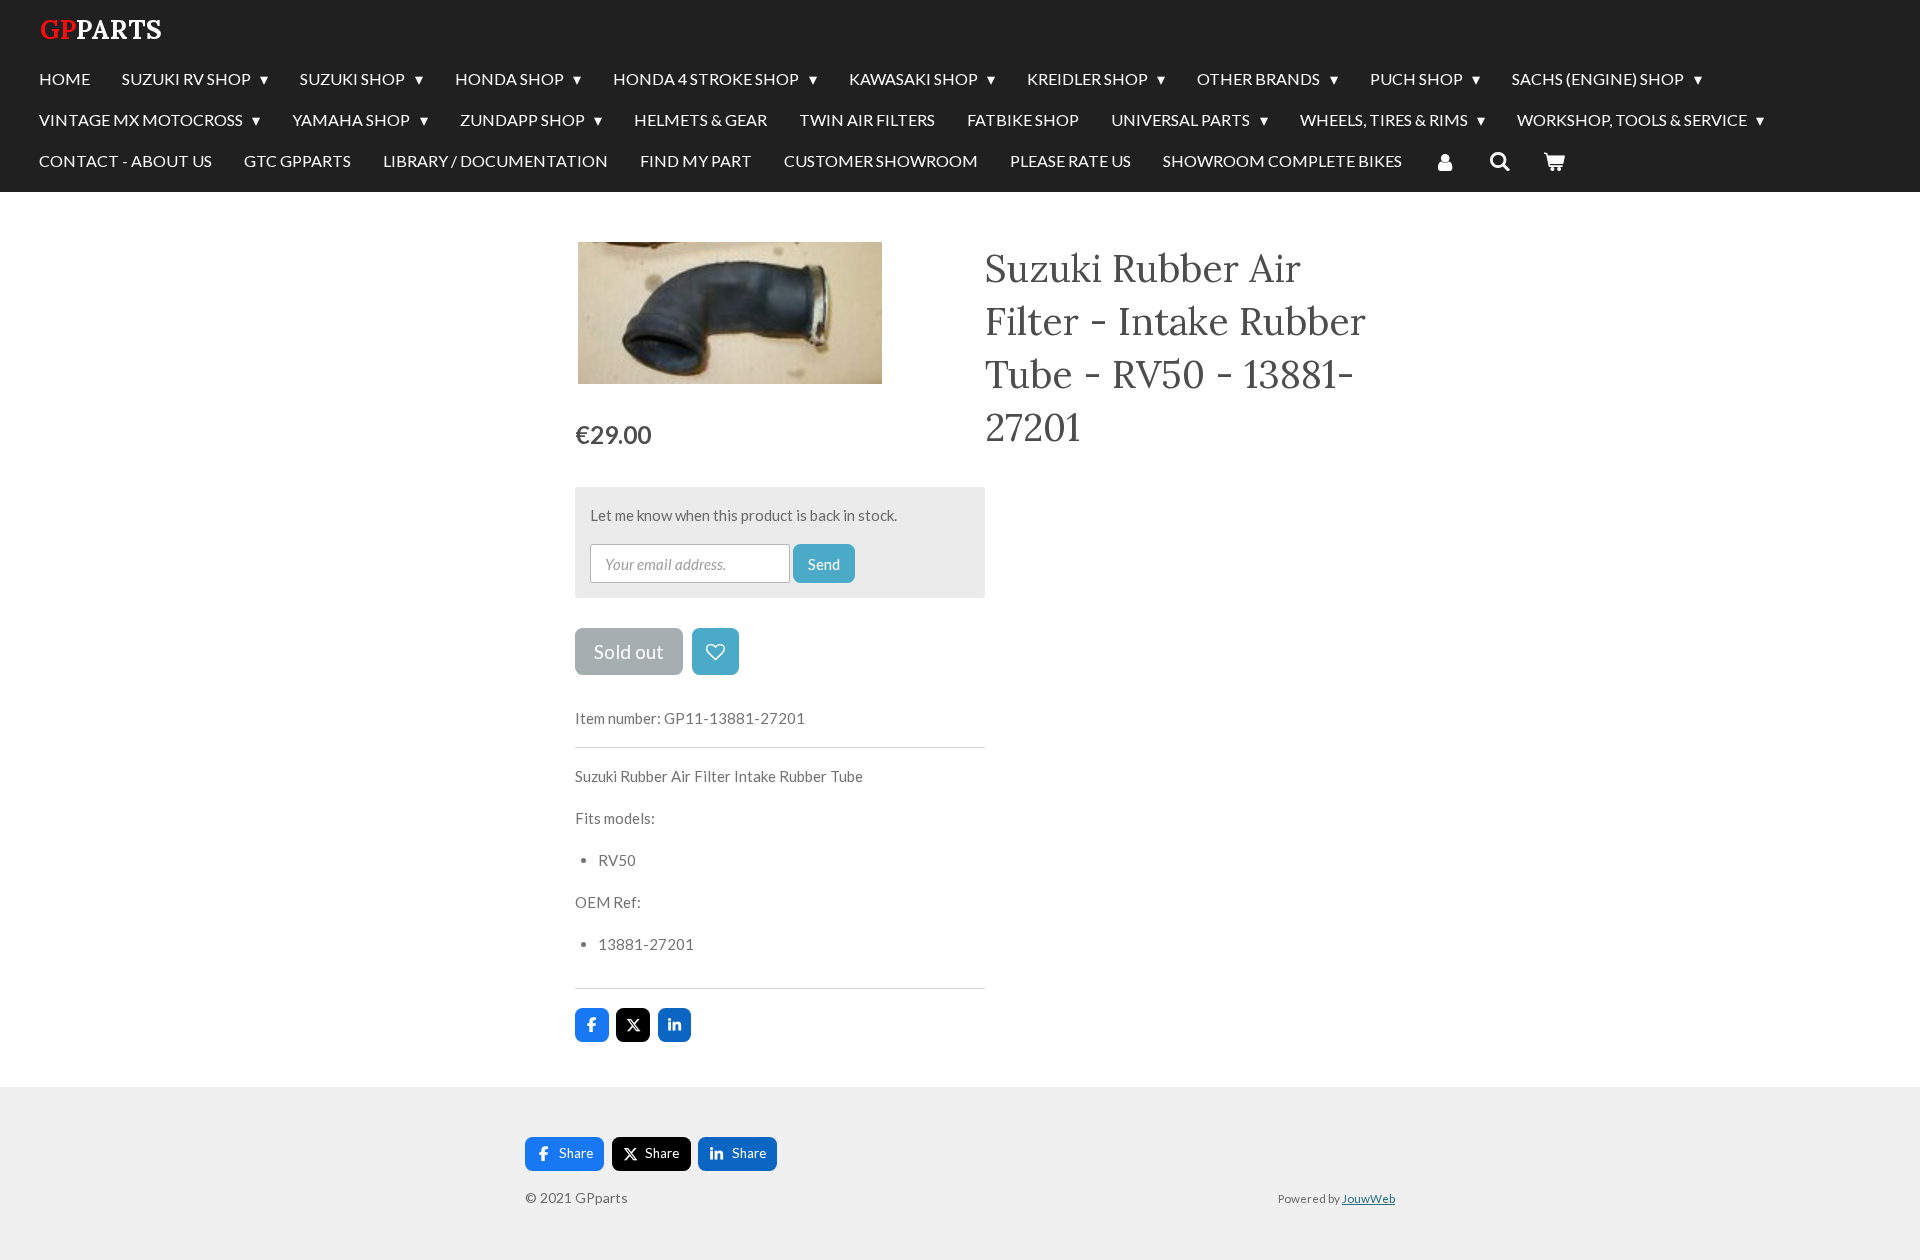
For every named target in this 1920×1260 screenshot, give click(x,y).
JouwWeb (1368, 1198)
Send (824, 564)
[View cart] (1554, 162)
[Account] (1445, 162)
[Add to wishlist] (715, 651)
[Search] (1499, 162)
